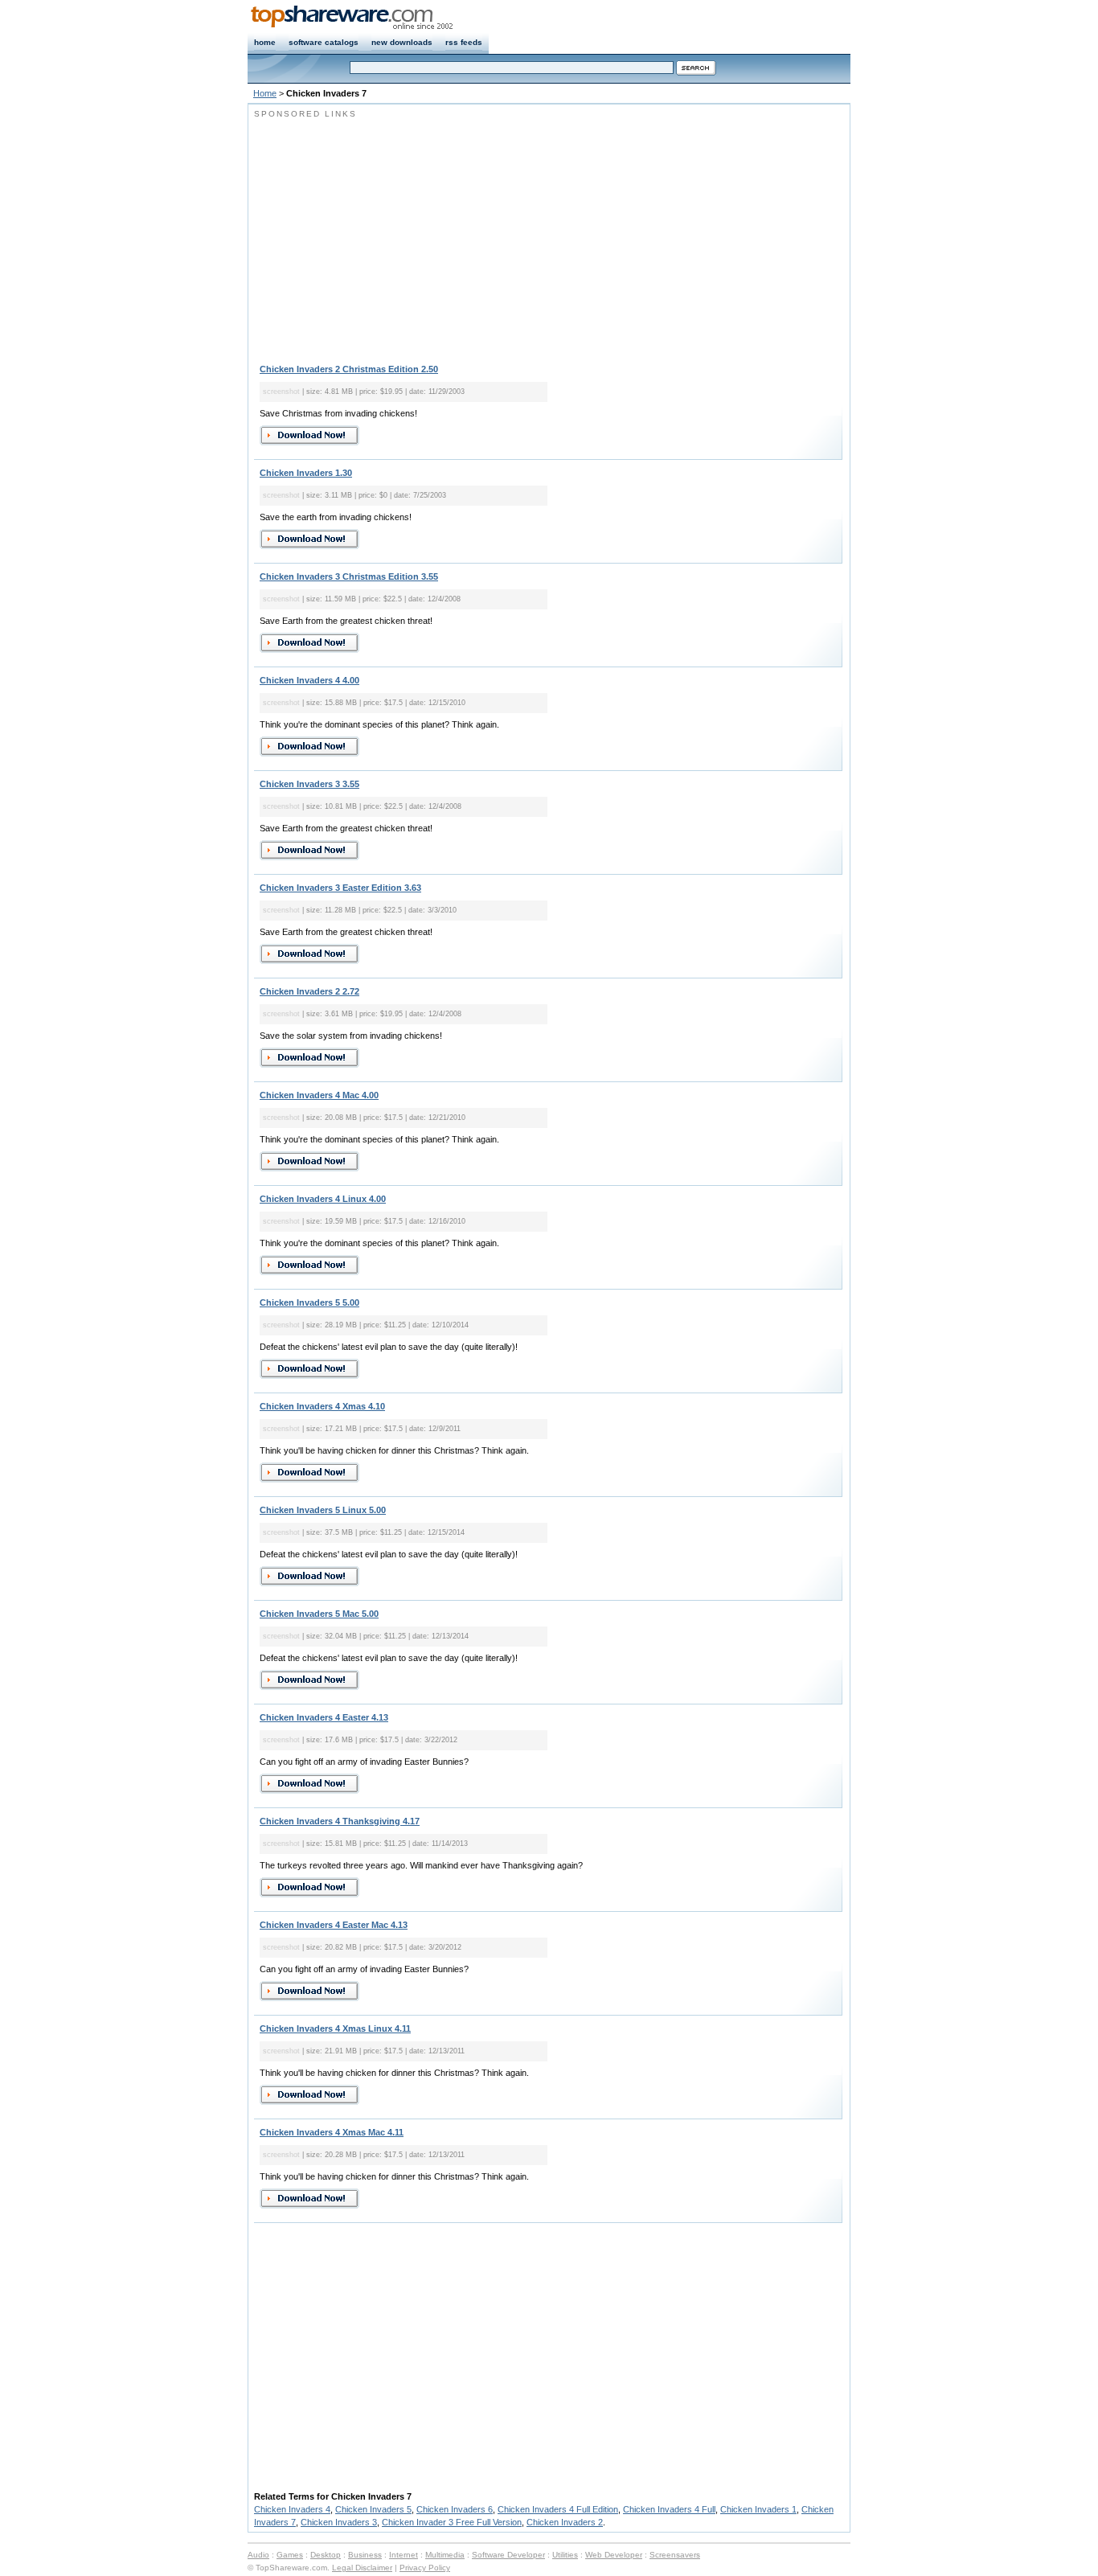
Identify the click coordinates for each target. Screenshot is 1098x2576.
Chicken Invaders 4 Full (669, 2509)
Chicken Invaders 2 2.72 (309, 991)
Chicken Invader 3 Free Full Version (452, 2522)
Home (265, 93)
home (265, 42)
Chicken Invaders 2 (565, 2522)
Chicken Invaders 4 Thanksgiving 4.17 (340, 1821)
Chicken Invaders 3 (339, 2522)
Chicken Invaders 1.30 (306, 473)
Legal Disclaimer (362, 2568)
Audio (258, 2555)
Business (365, 2555)
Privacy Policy (425, 2568)
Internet (404, 2555)
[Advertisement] (389, 233)
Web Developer (614, 2555)
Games (290, 2555)
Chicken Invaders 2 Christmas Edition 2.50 (349, 369)
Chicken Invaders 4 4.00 (309, 680)
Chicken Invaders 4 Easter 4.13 (324, 1717)
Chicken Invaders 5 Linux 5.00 (323, 1510)
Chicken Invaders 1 (758, 2509)
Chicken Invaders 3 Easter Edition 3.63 (340, 888)
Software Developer (508, 2555)
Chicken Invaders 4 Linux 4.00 (323, 1199)
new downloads (402, 42)
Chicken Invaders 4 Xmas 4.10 (322, 1406)
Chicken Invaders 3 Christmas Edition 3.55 (349, 576)
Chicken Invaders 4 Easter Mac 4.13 (334, 1925)
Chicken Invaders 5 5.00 (309, 1302)
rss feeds (464, 42)
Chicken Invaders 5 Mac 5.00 (319, 1614)
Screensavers (675, 2555)
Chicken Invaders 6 (455, 2509)
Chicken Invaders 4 (292, 2509)
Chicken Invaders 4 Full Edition (558, 2509)
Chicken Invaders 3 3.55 (309, 784)
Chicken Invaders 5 (373, 2509)
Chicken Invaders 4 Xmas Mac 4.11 (332, 2132)
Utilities (565, 2555)
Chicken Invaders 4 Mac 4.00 (319, 1095)
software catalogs (324, 42)
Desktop (326, 2555)
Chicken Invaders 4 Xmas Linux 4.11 (335, 2028)
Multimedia (445, 2555)
